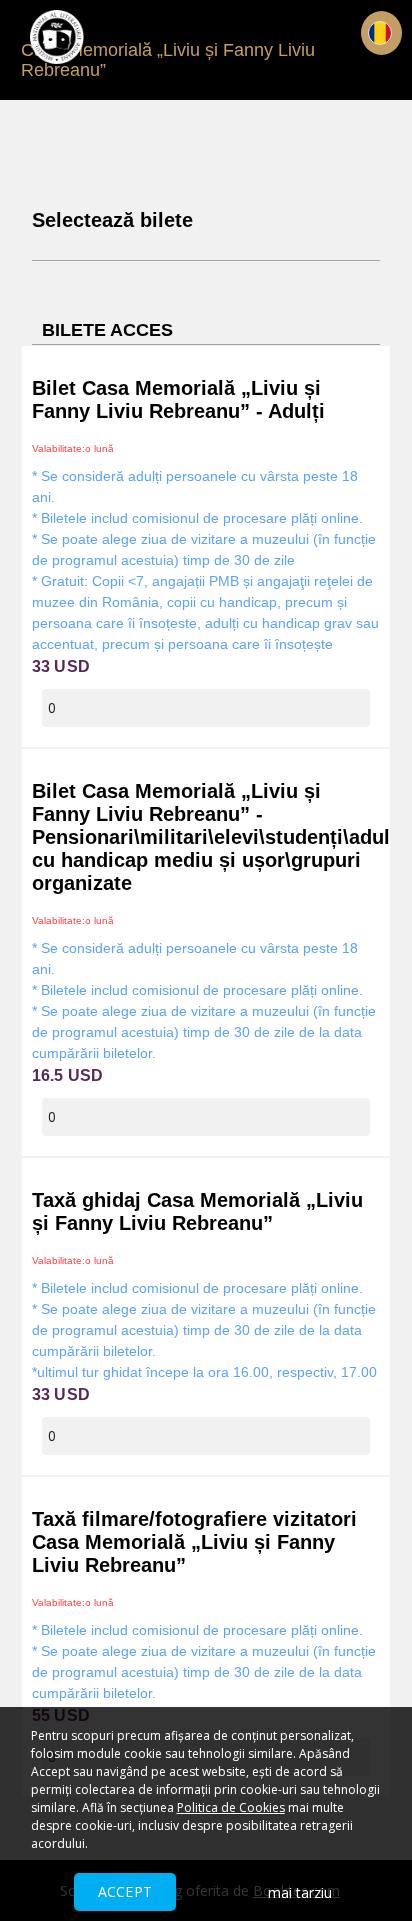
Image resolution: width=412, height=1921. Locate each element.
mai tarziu (300, 1892)
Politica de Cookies (231, 1807)
